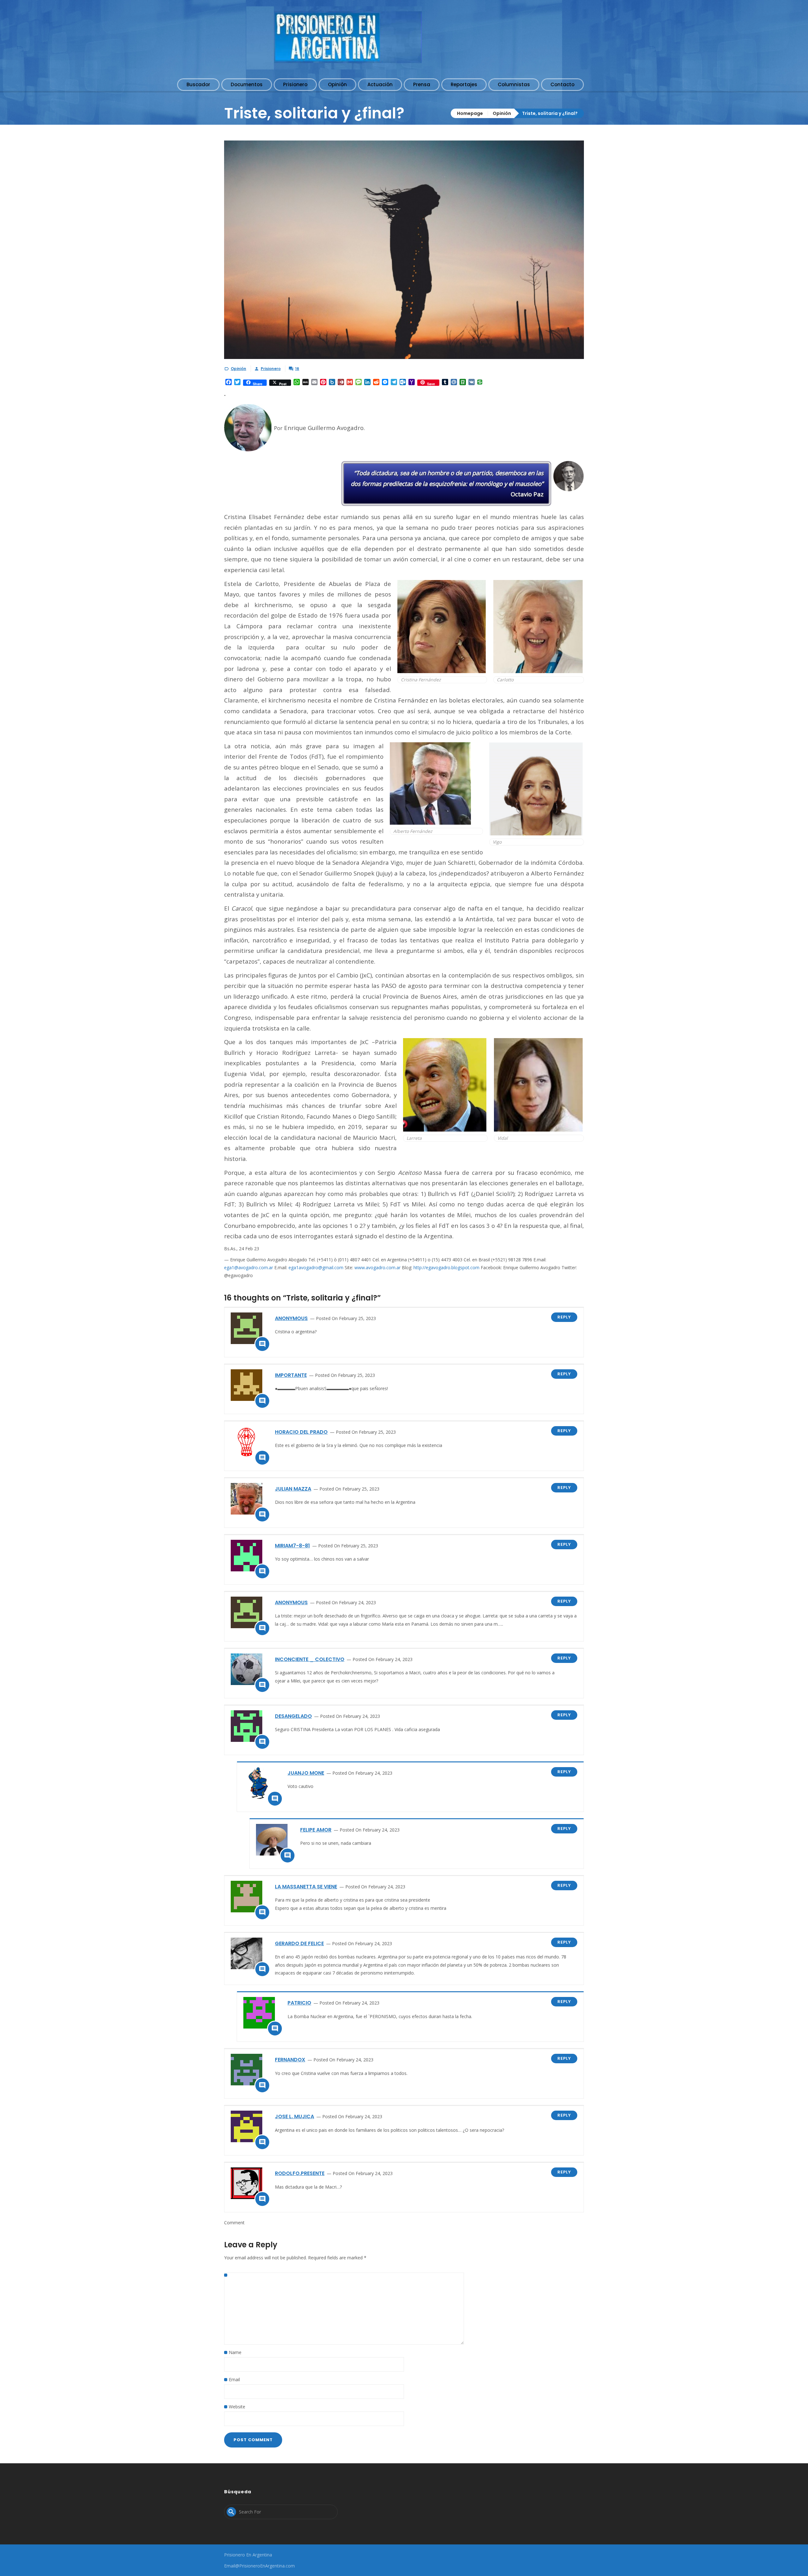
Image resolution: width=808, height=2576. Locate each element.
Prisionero (271, 369)
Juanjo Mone (306, 1773)
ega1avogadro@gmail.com (316, 1267)
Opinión (502, 113)
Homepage (470, 113)
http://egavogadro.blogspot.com (446, 1267)
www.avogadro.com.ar (377, 1267)
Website (237, 2407)
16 (297, 369)
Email (234, 2379)
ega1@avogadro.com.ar (249, 1267)
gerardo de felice (299, 1943)
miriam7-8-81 (292, 1546)
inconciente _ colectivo (310, 1659)
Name (235, 2352)
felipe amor (316, 1830)
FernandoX (290, 2060)
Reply (564, 1317)
